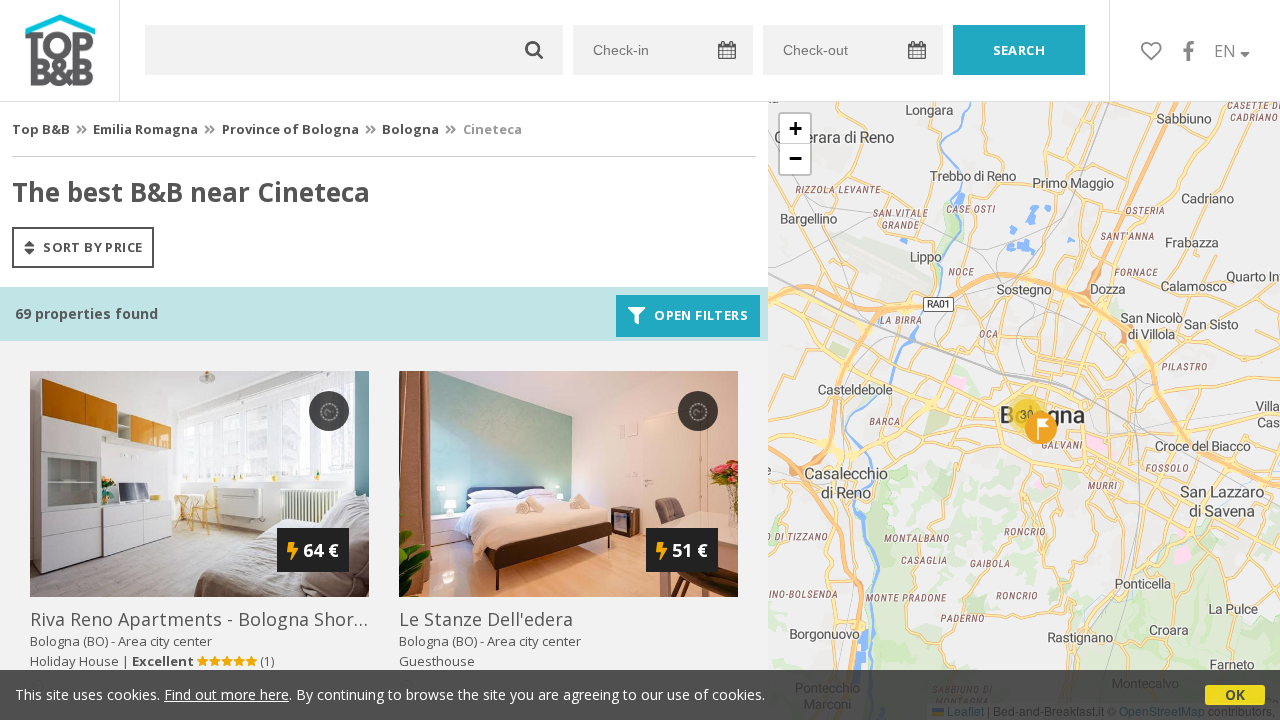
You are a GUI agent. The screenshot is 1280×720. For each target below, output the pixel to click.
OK (1235, 694)
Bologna (410, 129)
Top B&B (41, 129)
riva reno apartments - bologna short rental (226, 619)
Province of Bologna (290, 129)
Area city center (165, 641)
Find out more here (226, 694)
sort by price (91, 247)
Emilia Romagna (145, 129)
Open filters (699, 316)
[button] (1041, 428)
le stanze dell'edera (486, 619)
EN (1227, 51)
